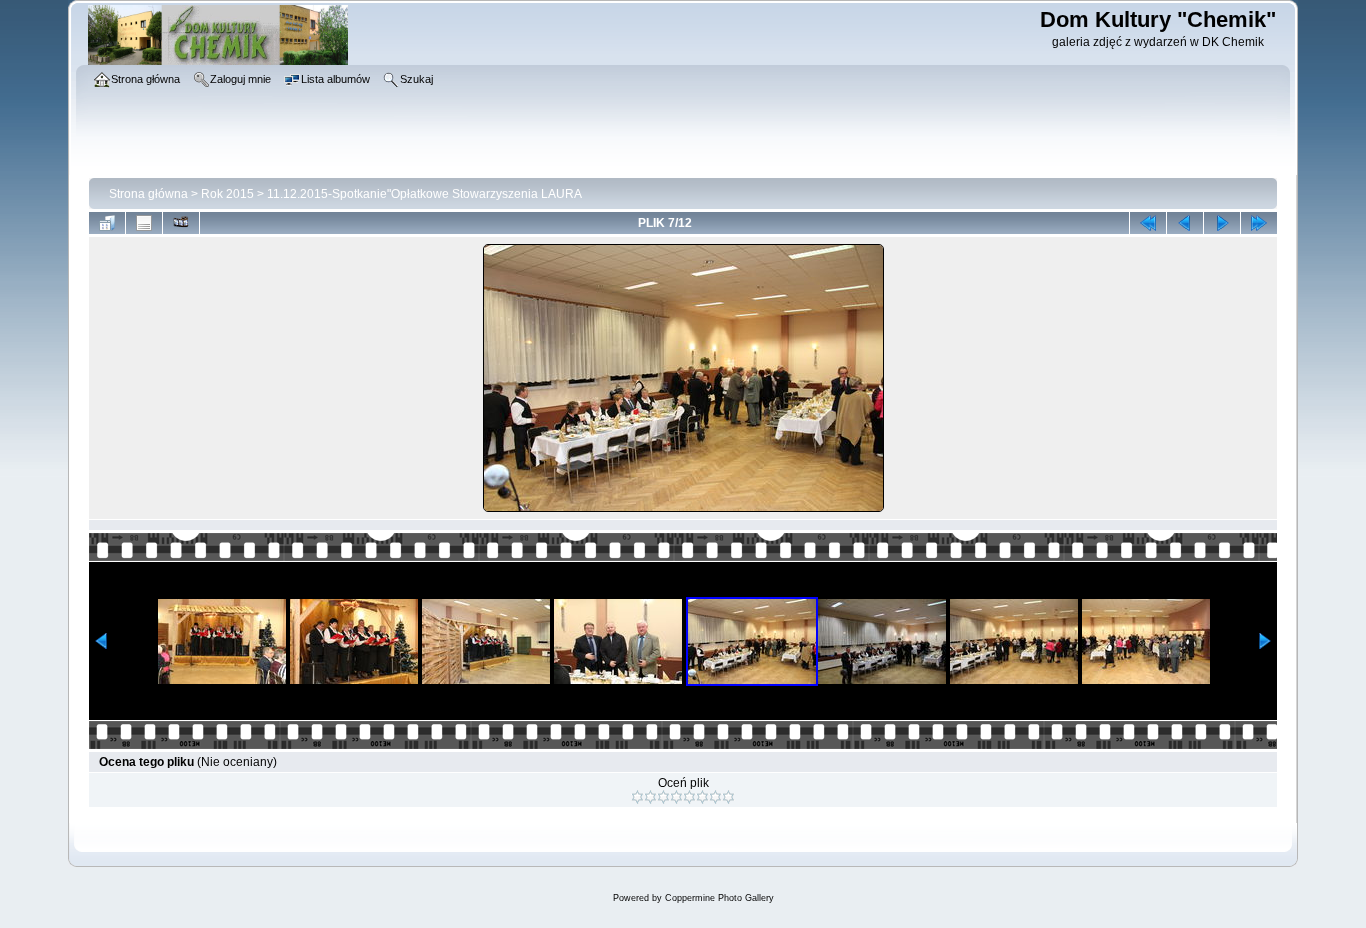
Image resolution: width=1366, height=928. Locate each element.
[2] (650, 797)
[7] (715, 797)
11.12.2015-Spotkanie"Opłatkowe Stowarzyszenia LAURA (424, 194)
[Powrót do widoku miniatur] (107, 223)
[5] (689, 797)
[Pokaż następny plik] (1222, 223)
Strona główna (148, 194)
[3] (663, 797)
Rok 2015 (227, 194)
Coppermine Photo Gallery (719, 898)
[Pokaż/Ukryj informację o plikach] (144, 223)
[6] (702, 797)
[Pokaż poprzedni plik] (1185, 223)
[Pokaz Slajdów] (181, 223)
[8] (728, 797)
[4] (676, 797)
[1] (637, 797)
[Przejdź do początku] (1148, 223)
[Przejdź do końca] (1259, 223)
